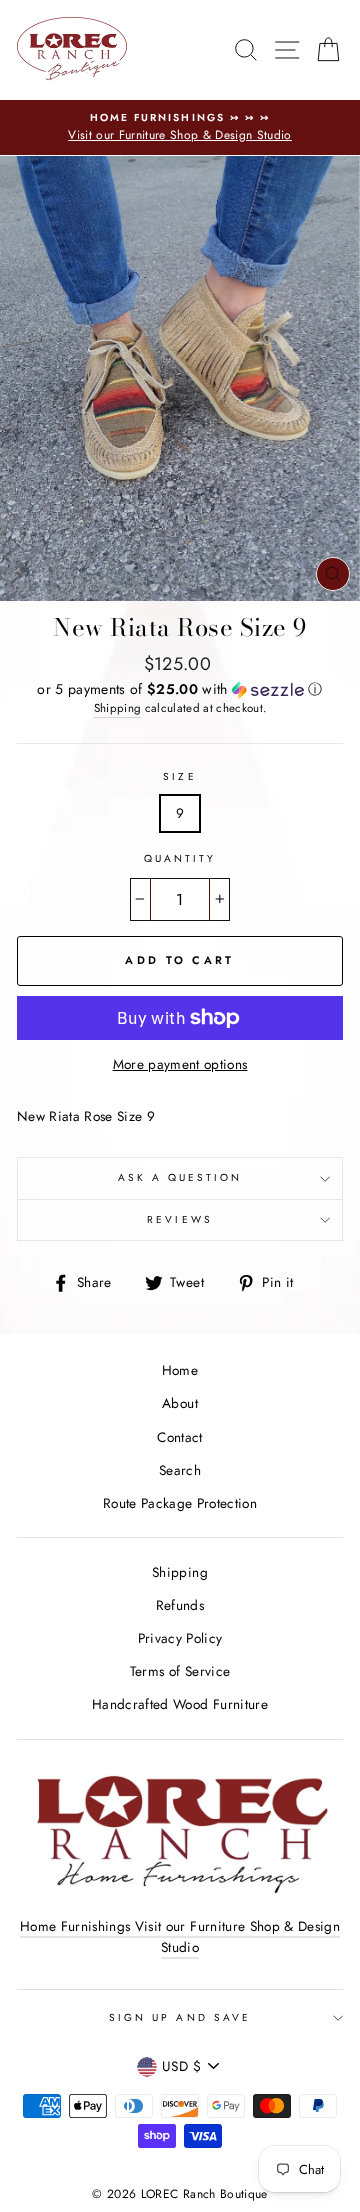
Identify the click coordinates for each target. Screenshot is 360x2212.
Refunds (180, 1605)
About (180, 1403)
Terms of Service (180, 1671)
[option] (180, 128)
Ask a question (180, 1177)
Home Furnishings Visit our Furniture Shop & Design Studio (180, 1937)
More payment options (180, 1064)
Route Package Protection (180, 1503)
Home (180, 1370)
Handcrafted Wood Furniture (180, 1704)
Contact (179, 1437)
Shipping (118, 708)
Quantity (180, 858)
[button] (180, 689)
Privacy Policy (180, 1638)
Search (180, 1470)
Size (179, 776)
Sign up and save (180, 2017)
